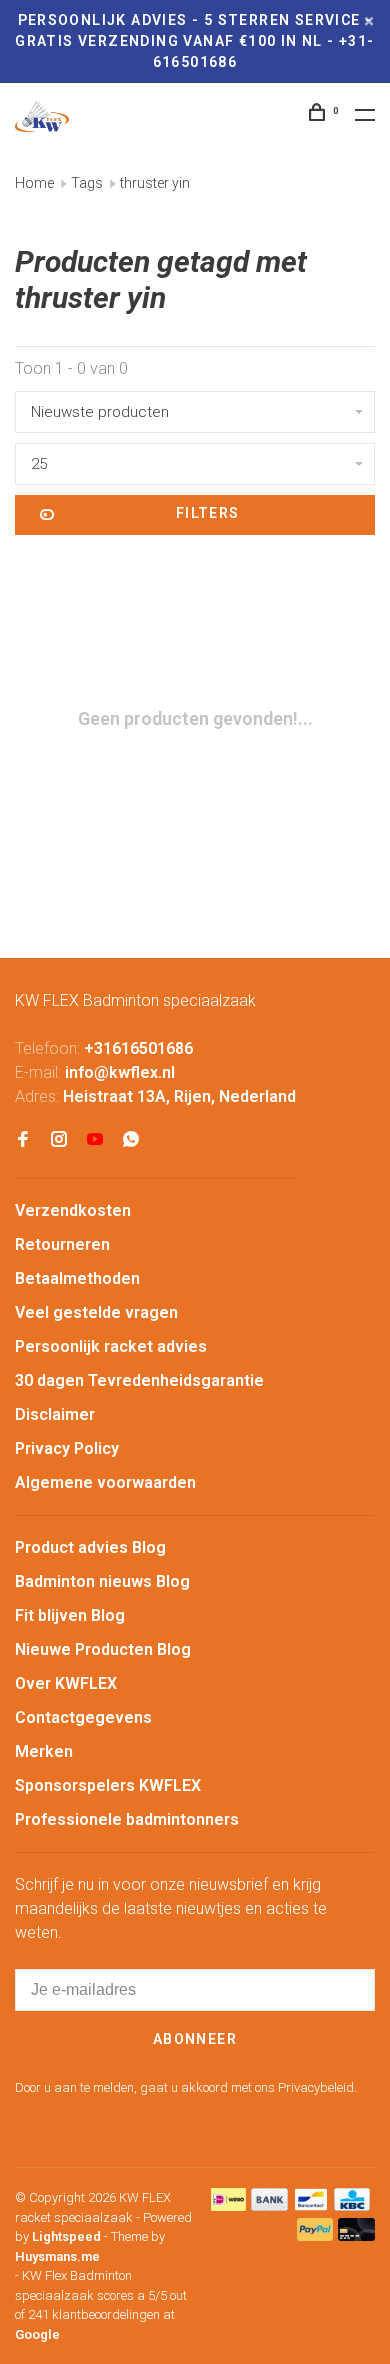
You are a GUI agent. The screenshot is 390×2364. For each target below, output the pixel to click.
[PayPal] (315, 2235)
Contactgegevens (83, 1717)
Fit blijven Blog (70, 1615)
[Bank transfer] (269, 2205)
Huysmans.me (57, 2256)
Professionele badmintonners (127, 1819)
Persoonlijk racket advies (111, 1346)
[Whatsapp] (131, 1140)
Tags (87, 183)
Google (37, 2334)
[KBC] (352, 2205)
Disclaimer (55, 1414)
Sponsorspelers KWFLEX (108, 1785)
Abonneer (195, 2039)
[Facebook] (23, 1140)
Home (34, 183)
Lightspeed (66, 2236)
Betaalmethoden (77, 1278)
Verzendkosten (73, 1210)
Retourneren (62, 1244)
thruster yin (155, 183)
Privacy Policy (67, 1448)
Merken (44, 1751)
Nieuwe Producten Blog (103, 1649)
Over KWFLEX (66, 1683)
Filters (208, 513)
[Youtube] (95, 1140)
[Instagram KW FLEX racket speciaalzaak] (59, 1140)
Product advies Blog (90, 1547)
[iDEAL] (229, 2205)
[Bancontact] (311, 2205)
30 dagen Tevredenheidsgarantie (139, 1380)
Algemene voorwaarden (105, 1482)
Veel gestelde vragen (96, 1312)
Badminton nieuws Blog (102, 1581)
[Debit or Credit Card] (356, 2235)
